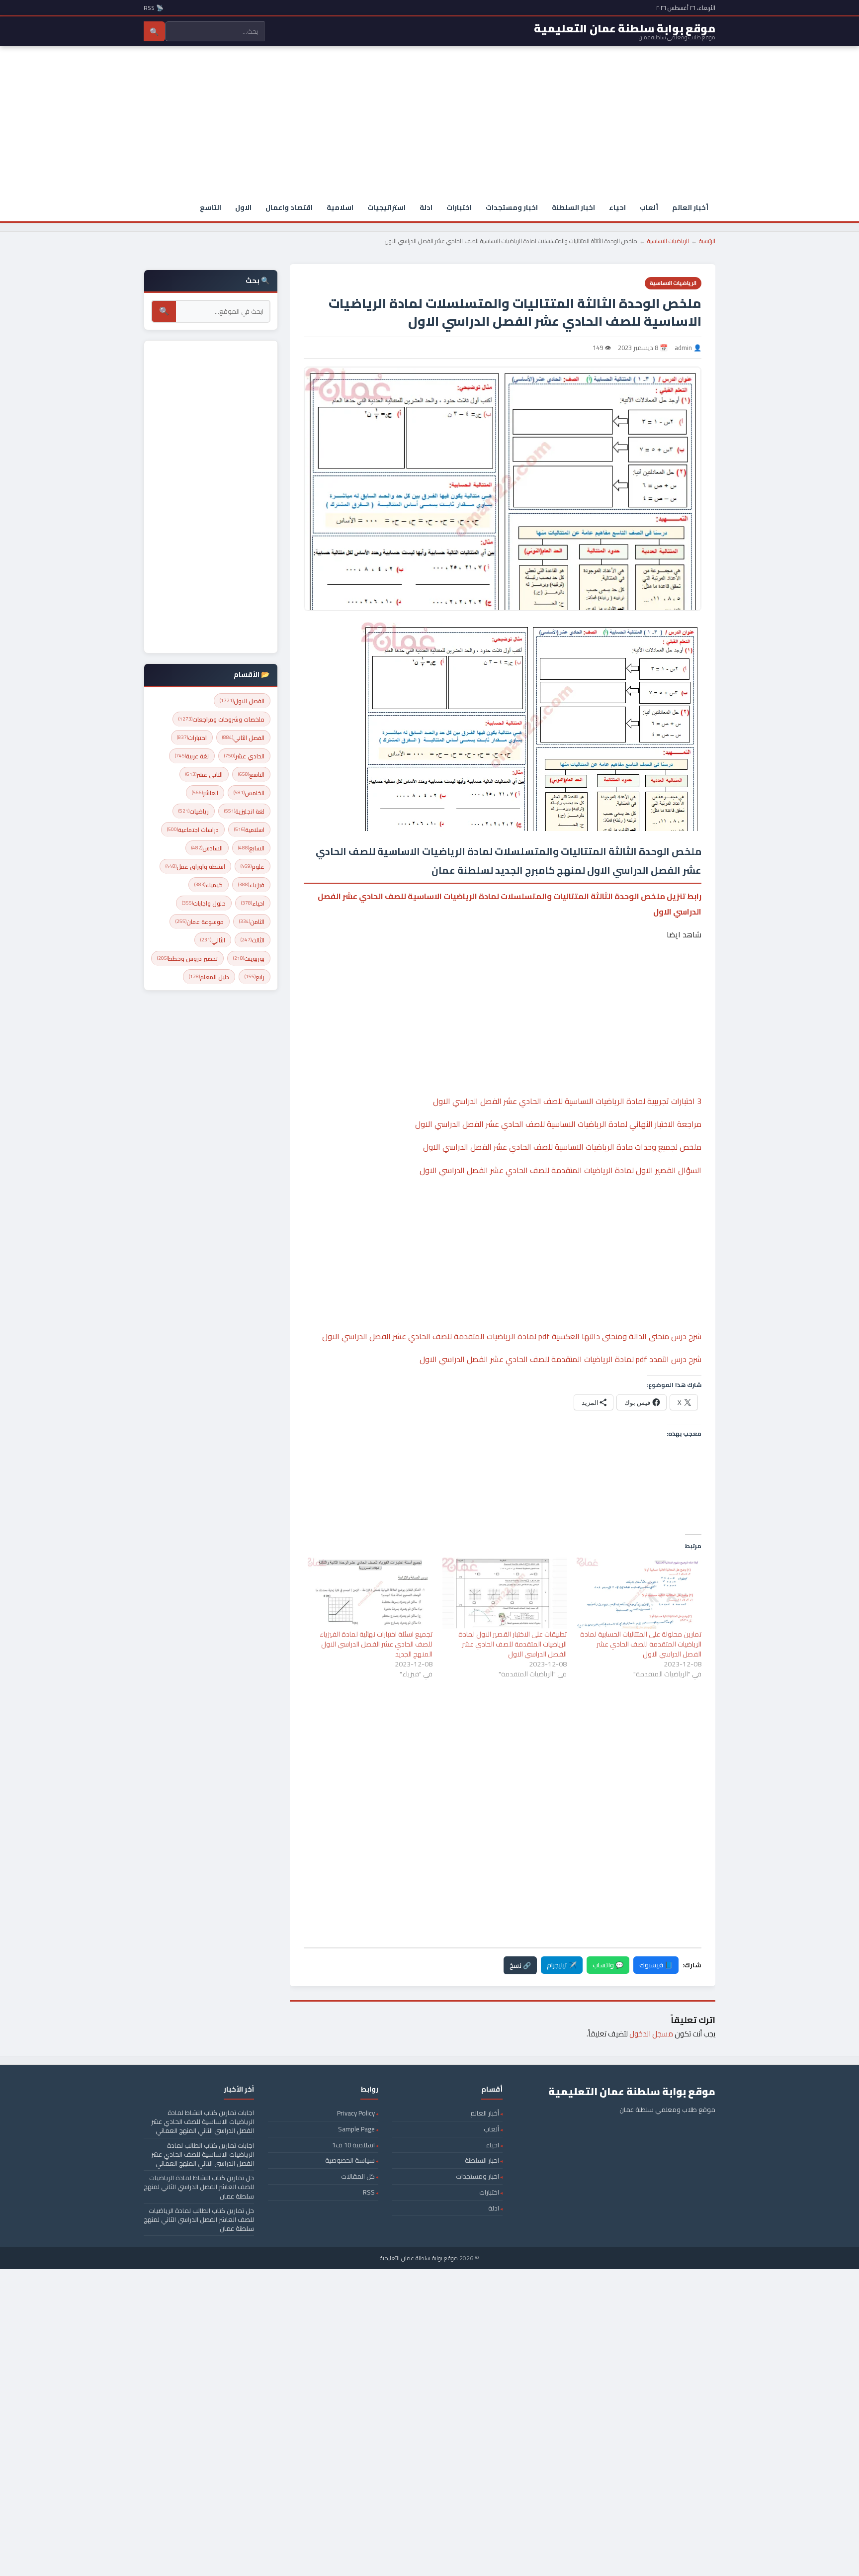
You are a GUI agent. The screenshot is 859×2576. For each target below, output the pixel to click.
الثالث (253, 940)
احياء (617, 207)
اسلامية (340, 207)
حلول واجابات (204, 903)
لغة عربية (192, 756)
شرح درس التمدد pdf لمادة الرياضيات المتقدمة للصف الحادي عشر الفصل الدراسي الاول (560, 1359)
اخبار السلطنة (573, 207)
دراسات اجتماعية (193, 830)
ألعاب (649, 207)
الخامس (249, 793)
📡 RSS (154, 8)
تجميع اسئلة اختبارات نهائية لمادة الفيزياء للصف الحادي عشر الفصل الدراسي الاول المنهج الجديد (376, 1644)
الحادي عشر (244, 756)
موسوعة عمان (200, 922)
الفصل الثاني (243, 738)
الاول (243, 207)
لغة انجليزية (244, 811)
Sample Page (356, 2129)
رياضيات (194, 811)
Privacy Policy (356, 2113)
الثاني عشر (204, 775)
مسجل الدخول (651, 2034)
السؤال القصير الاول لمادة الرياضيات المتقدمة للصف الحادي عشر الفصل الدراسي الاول (560, 1170)
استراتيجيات (387, 207)
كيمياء (209, 885)
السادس (207, 848)
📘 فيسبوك (656, 1965)
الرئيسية (707, 241)
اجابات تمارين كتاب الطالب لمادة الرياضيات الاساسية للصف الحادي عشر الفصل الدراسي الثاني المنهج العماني (203, 2154)
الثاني (213, 940)
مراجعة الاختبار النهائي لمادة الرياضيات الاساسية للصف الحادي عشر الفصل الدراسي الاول (558, 1124)
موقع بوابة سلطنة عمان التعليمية (419, 2258)
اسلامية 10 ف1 (353, 2145)
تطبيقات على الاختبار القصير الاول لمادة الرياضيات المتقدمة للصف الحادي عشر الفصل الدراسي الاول (513, 1644)
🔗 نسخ (520, 1965)
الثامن (252, 922)
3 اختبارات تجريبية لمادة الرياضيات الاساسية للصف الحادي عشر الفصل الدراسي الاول (567, 1101)
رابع (255, 977)
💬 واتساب (608, 1965)
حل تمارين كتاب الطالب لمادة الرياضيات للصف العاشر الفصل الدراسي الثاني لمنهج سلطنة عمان (199, 2219)
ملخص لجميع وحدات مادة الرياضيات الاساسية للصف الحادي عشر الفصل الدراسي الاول (562, 1147)
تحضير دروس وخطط (187, 959)
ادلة (426, 207)
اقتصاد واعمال (289, 207)
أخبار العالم (690, 207)
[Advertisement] (429, 121)
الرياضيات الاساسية (668, 241)
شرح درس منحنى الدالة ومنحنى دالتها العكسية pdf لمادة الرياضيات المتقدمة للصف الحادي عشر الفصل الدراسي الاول (512, 1336)
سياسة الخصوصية (350, 2160)
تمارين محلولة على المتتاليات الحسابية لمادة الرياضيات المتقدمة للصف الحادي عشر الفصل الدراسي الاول (641, 1644)
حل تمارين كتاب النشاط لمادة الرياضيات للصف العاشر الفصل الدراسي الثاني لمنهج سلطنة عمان (199, 2187)
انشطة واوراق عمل (195, 867)
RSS (369, 2192)
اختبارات (459, 207)
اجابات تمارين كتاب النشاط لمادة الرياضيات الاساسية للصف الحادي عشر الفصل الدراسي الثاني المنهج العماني (203, 2121)
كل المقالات (358, 2176)
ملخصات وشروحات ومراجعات (221, 719)
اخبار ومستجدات (512, 207)
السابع (251, 848)
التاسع (211, 207)
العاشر (205, 793)
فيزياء (251, 885)
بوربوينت (249, 959)
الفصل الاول (242, 701)
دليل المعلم (209, 977)
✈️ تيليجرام (562, 1965)
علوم (253, 867)
